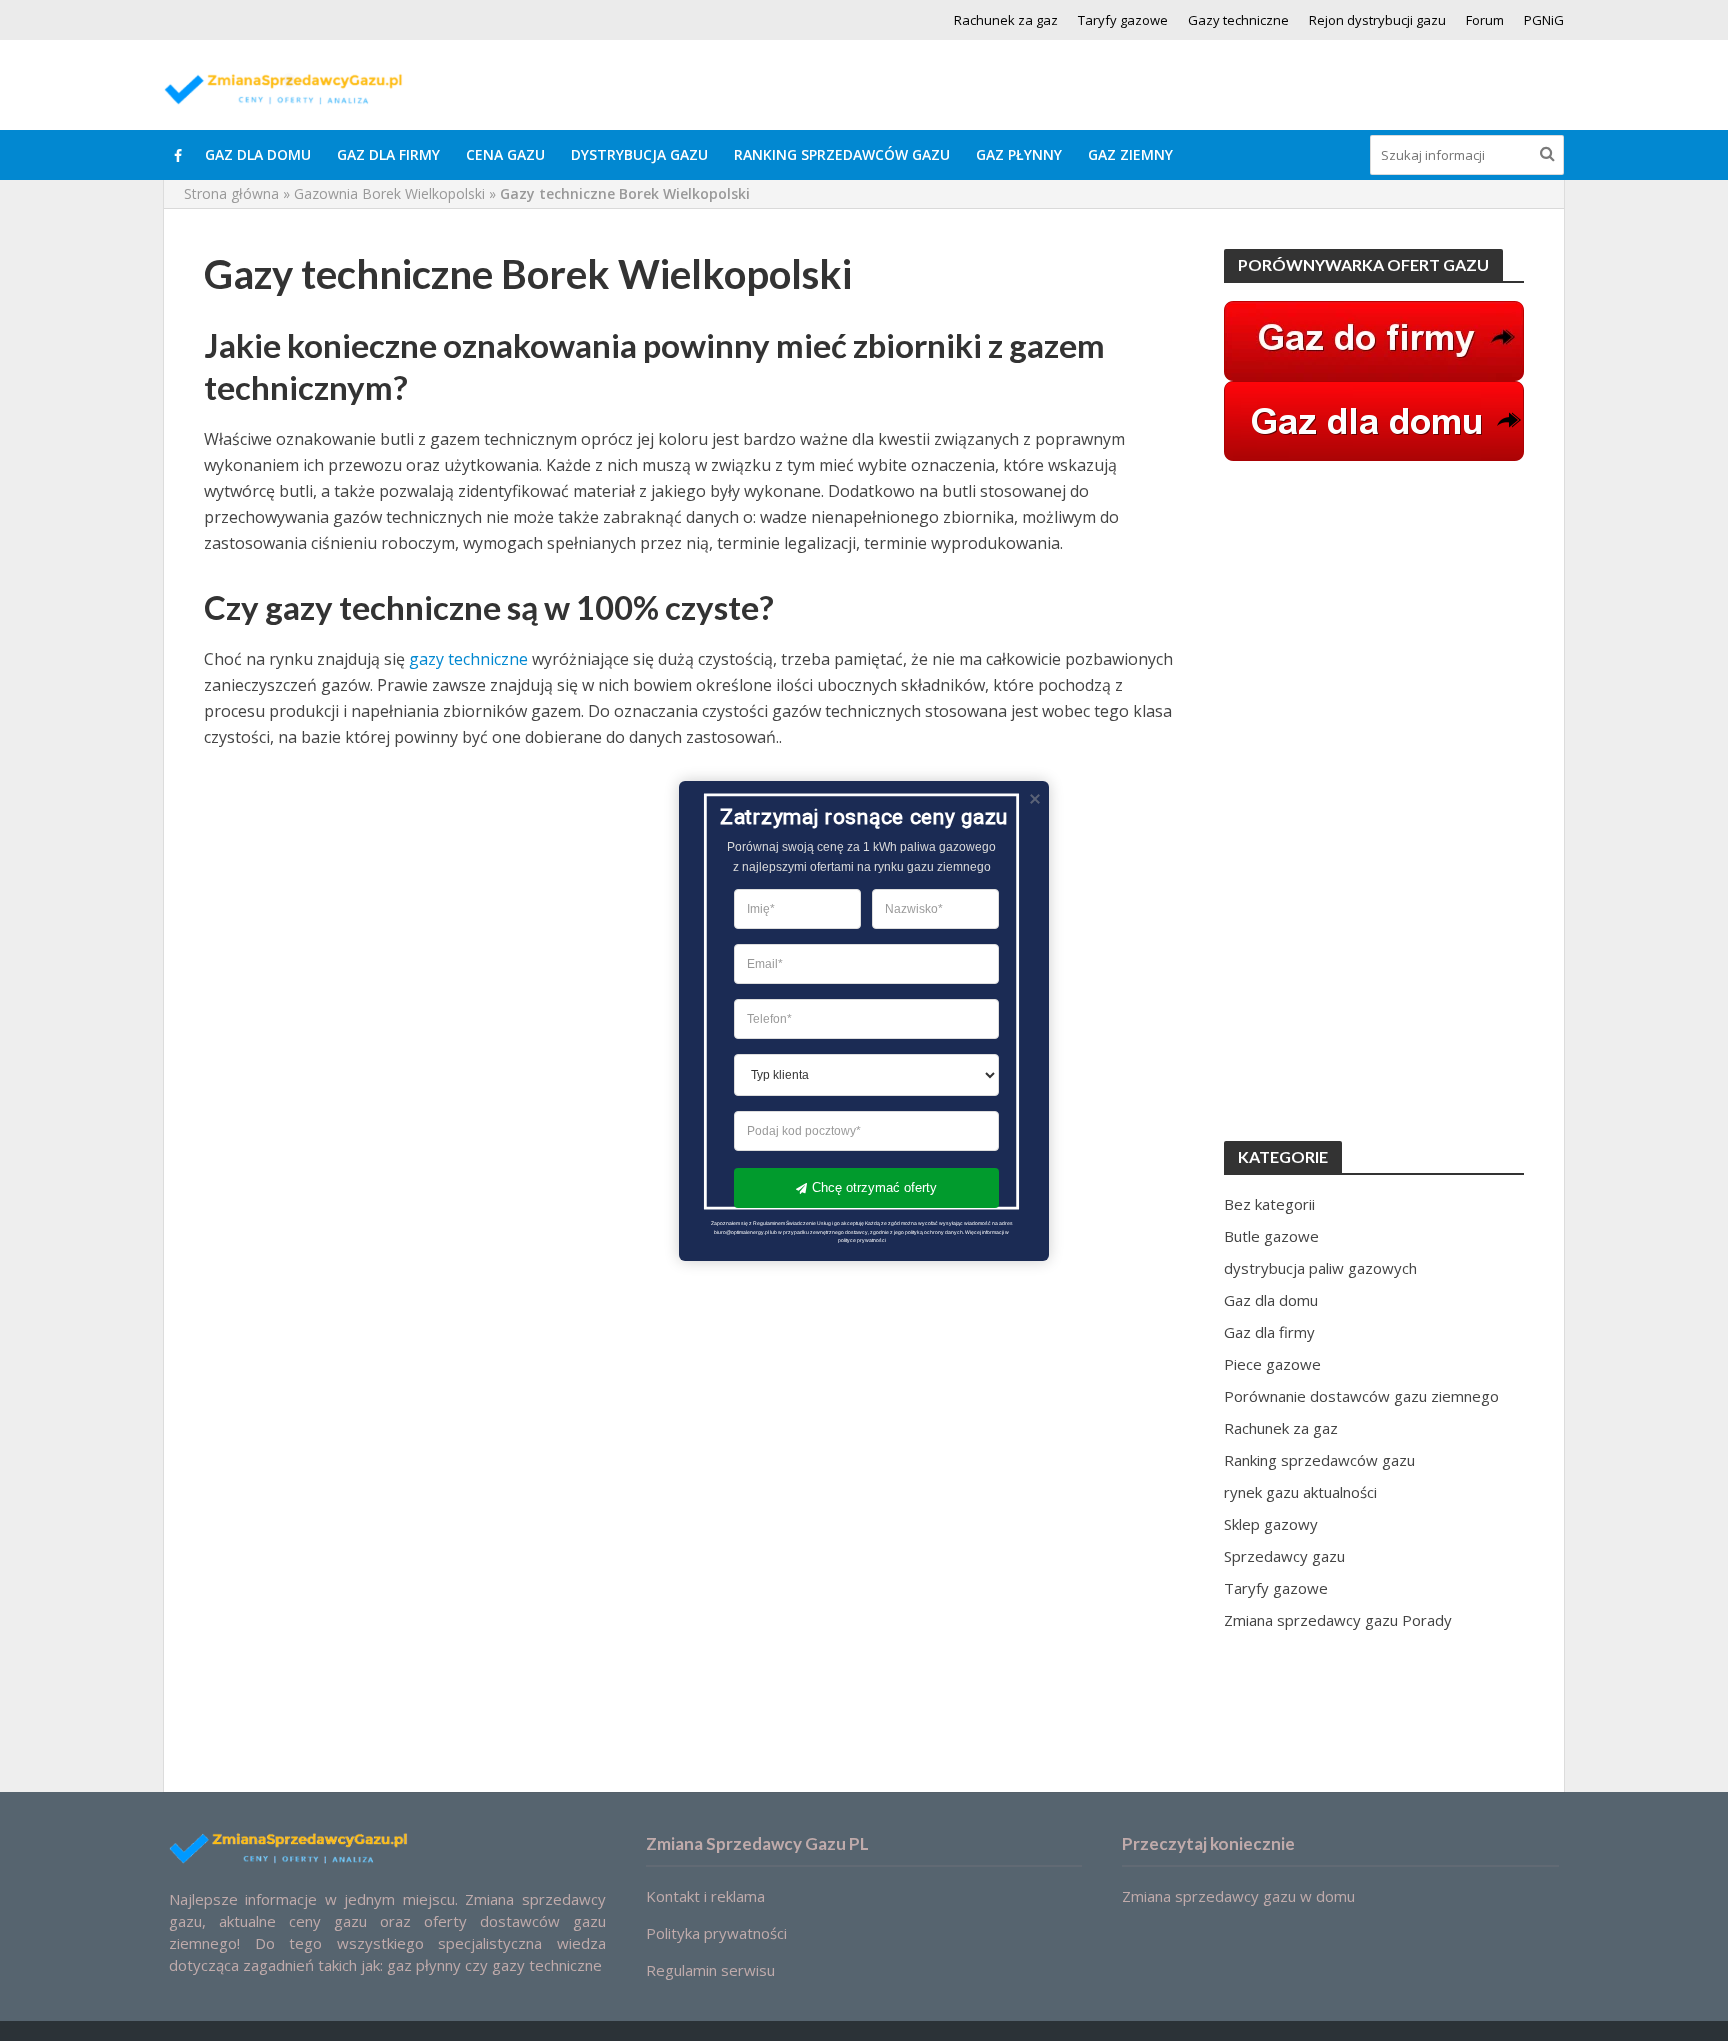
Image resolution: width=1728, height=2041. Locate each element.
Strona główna (231, 193)
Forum (1485, 20)
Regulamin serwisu (710, 1970)
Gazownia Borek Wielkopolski (389, 193)
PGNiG (1544, 20)
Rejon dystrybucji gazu (1377, 20)
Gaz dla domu (258, 154)
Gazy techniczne (1238, 20)
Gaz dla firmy (388, 154)
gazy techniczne (468, 659)
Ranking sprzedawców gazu (842, 154)
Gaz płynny (1019, 154)
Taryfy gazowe (1123, 20)
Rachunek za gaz (1006, 20)
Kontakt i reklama (705, 1896)
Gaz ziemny (1130, 154)
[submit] (1547, 153)
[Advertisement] (1374, 801)
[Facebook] (178, 155)
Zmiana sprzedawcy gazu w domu (1238, 1896)
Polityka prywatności (716, 1933)
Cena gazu (505, 154)
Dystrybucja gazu (639, 154)
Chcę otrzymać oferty (874, 1187)
